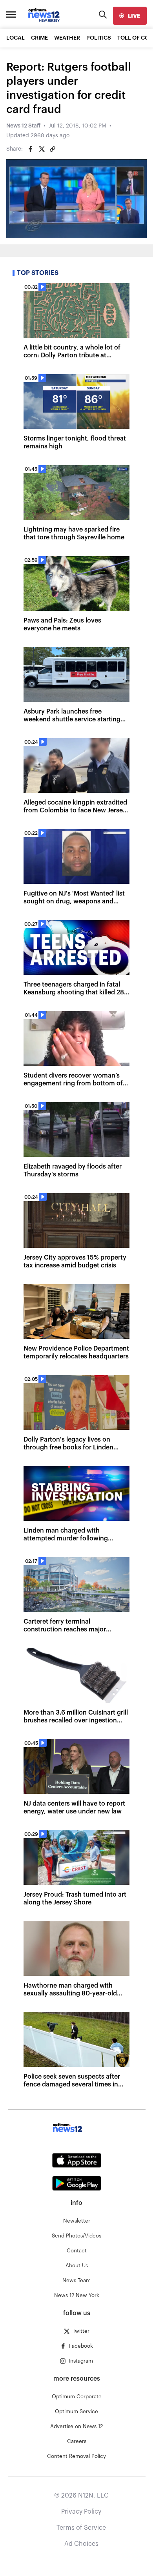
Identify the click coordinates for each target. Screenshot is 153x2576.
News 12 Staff (23, 126)
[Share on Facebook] (31, 149)
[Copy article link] (53, 149)
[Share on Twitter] (42, 149)
